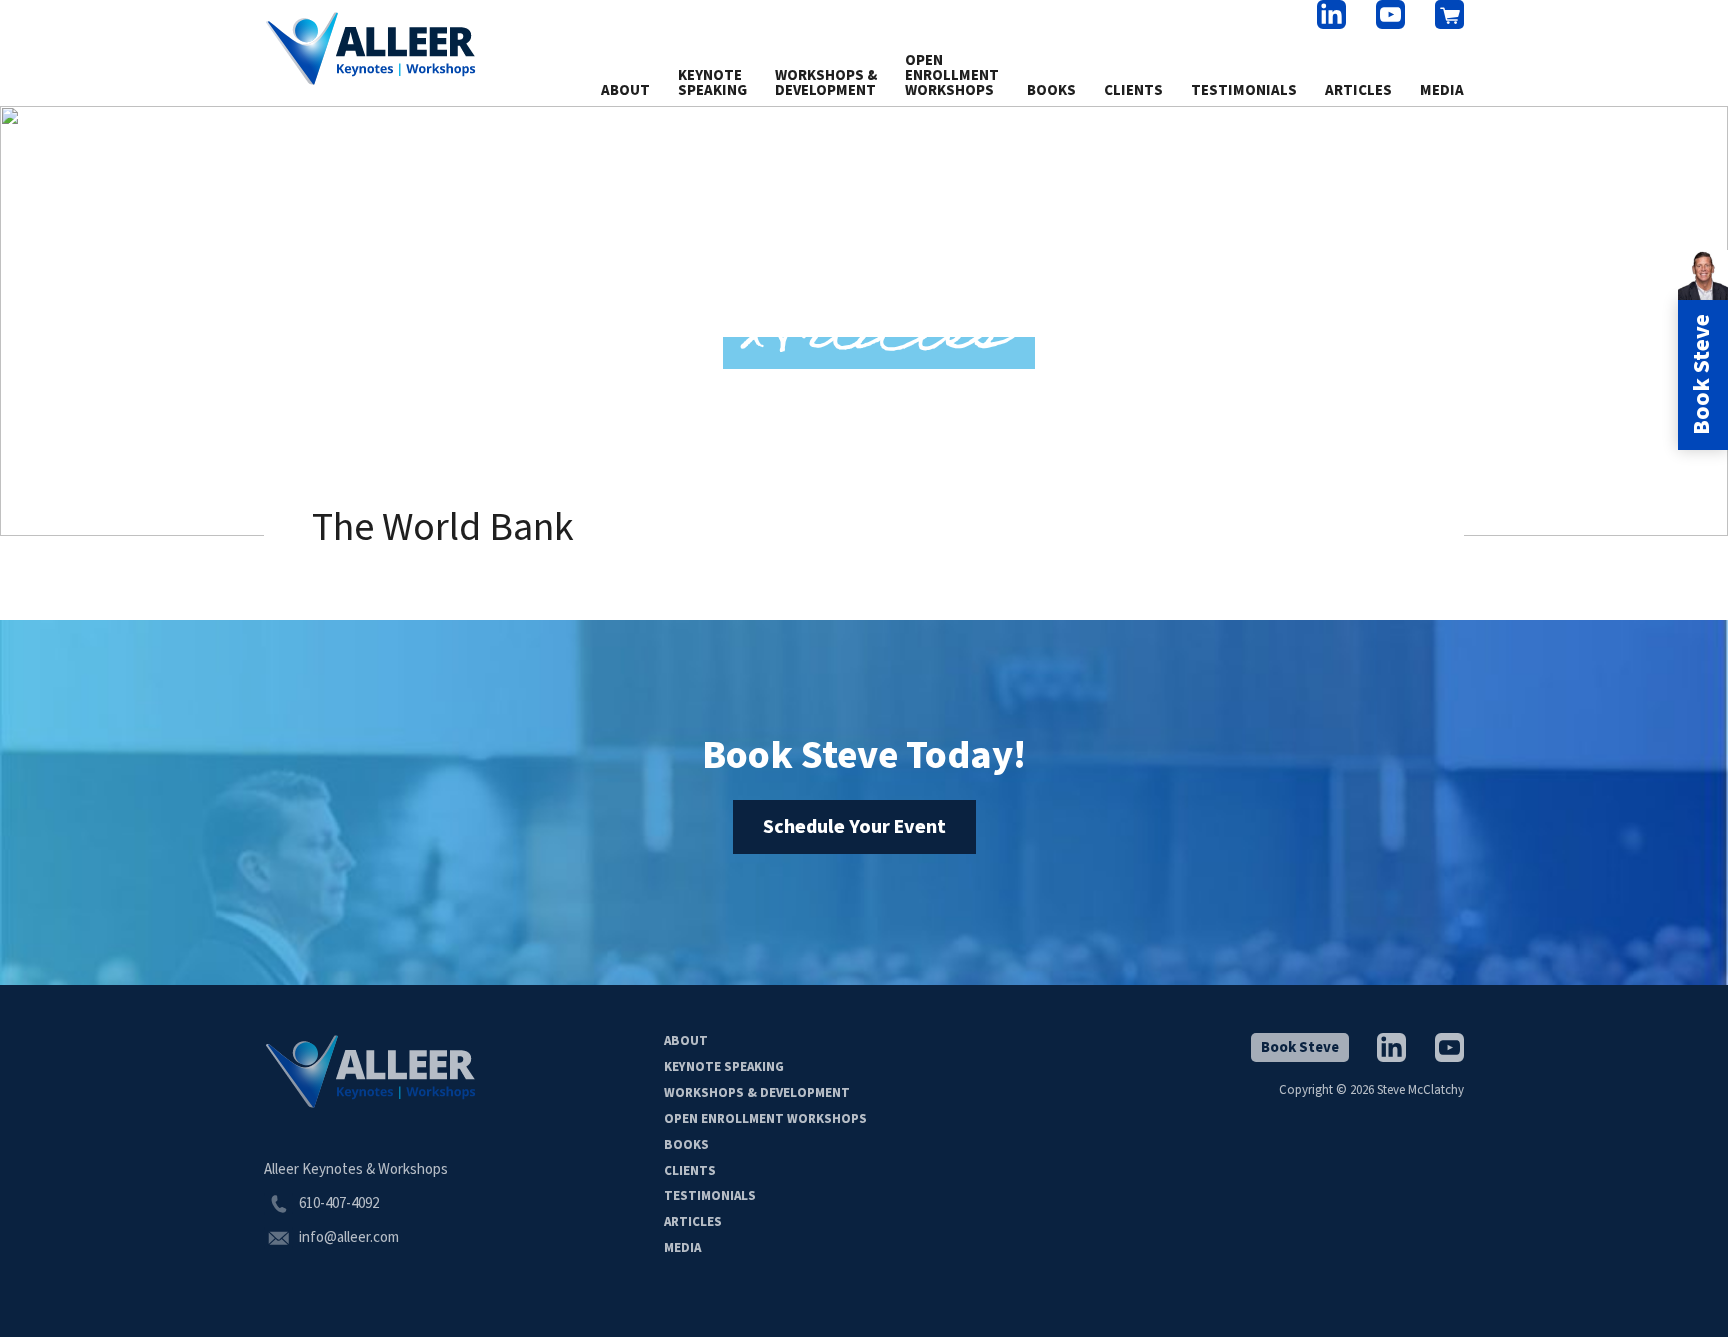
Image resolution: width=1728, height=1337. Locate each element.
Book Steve (1300, 1047)
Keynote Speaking (712, 83)
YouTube (1390, 14)
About (625, 90)
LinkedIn (1331, 14)
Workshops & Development (826, 83)
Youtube (1449, 1047)
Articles (1358, 90)
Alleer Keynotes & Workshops (371, 49)
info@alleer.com (349, 1237)
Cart (1449, 14)
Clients (1133, 90)
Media (1442, 90)
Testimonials (1244, 90)
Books (1051, 90)
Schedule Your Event (854, 827)
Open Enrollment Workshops (952, 75)
